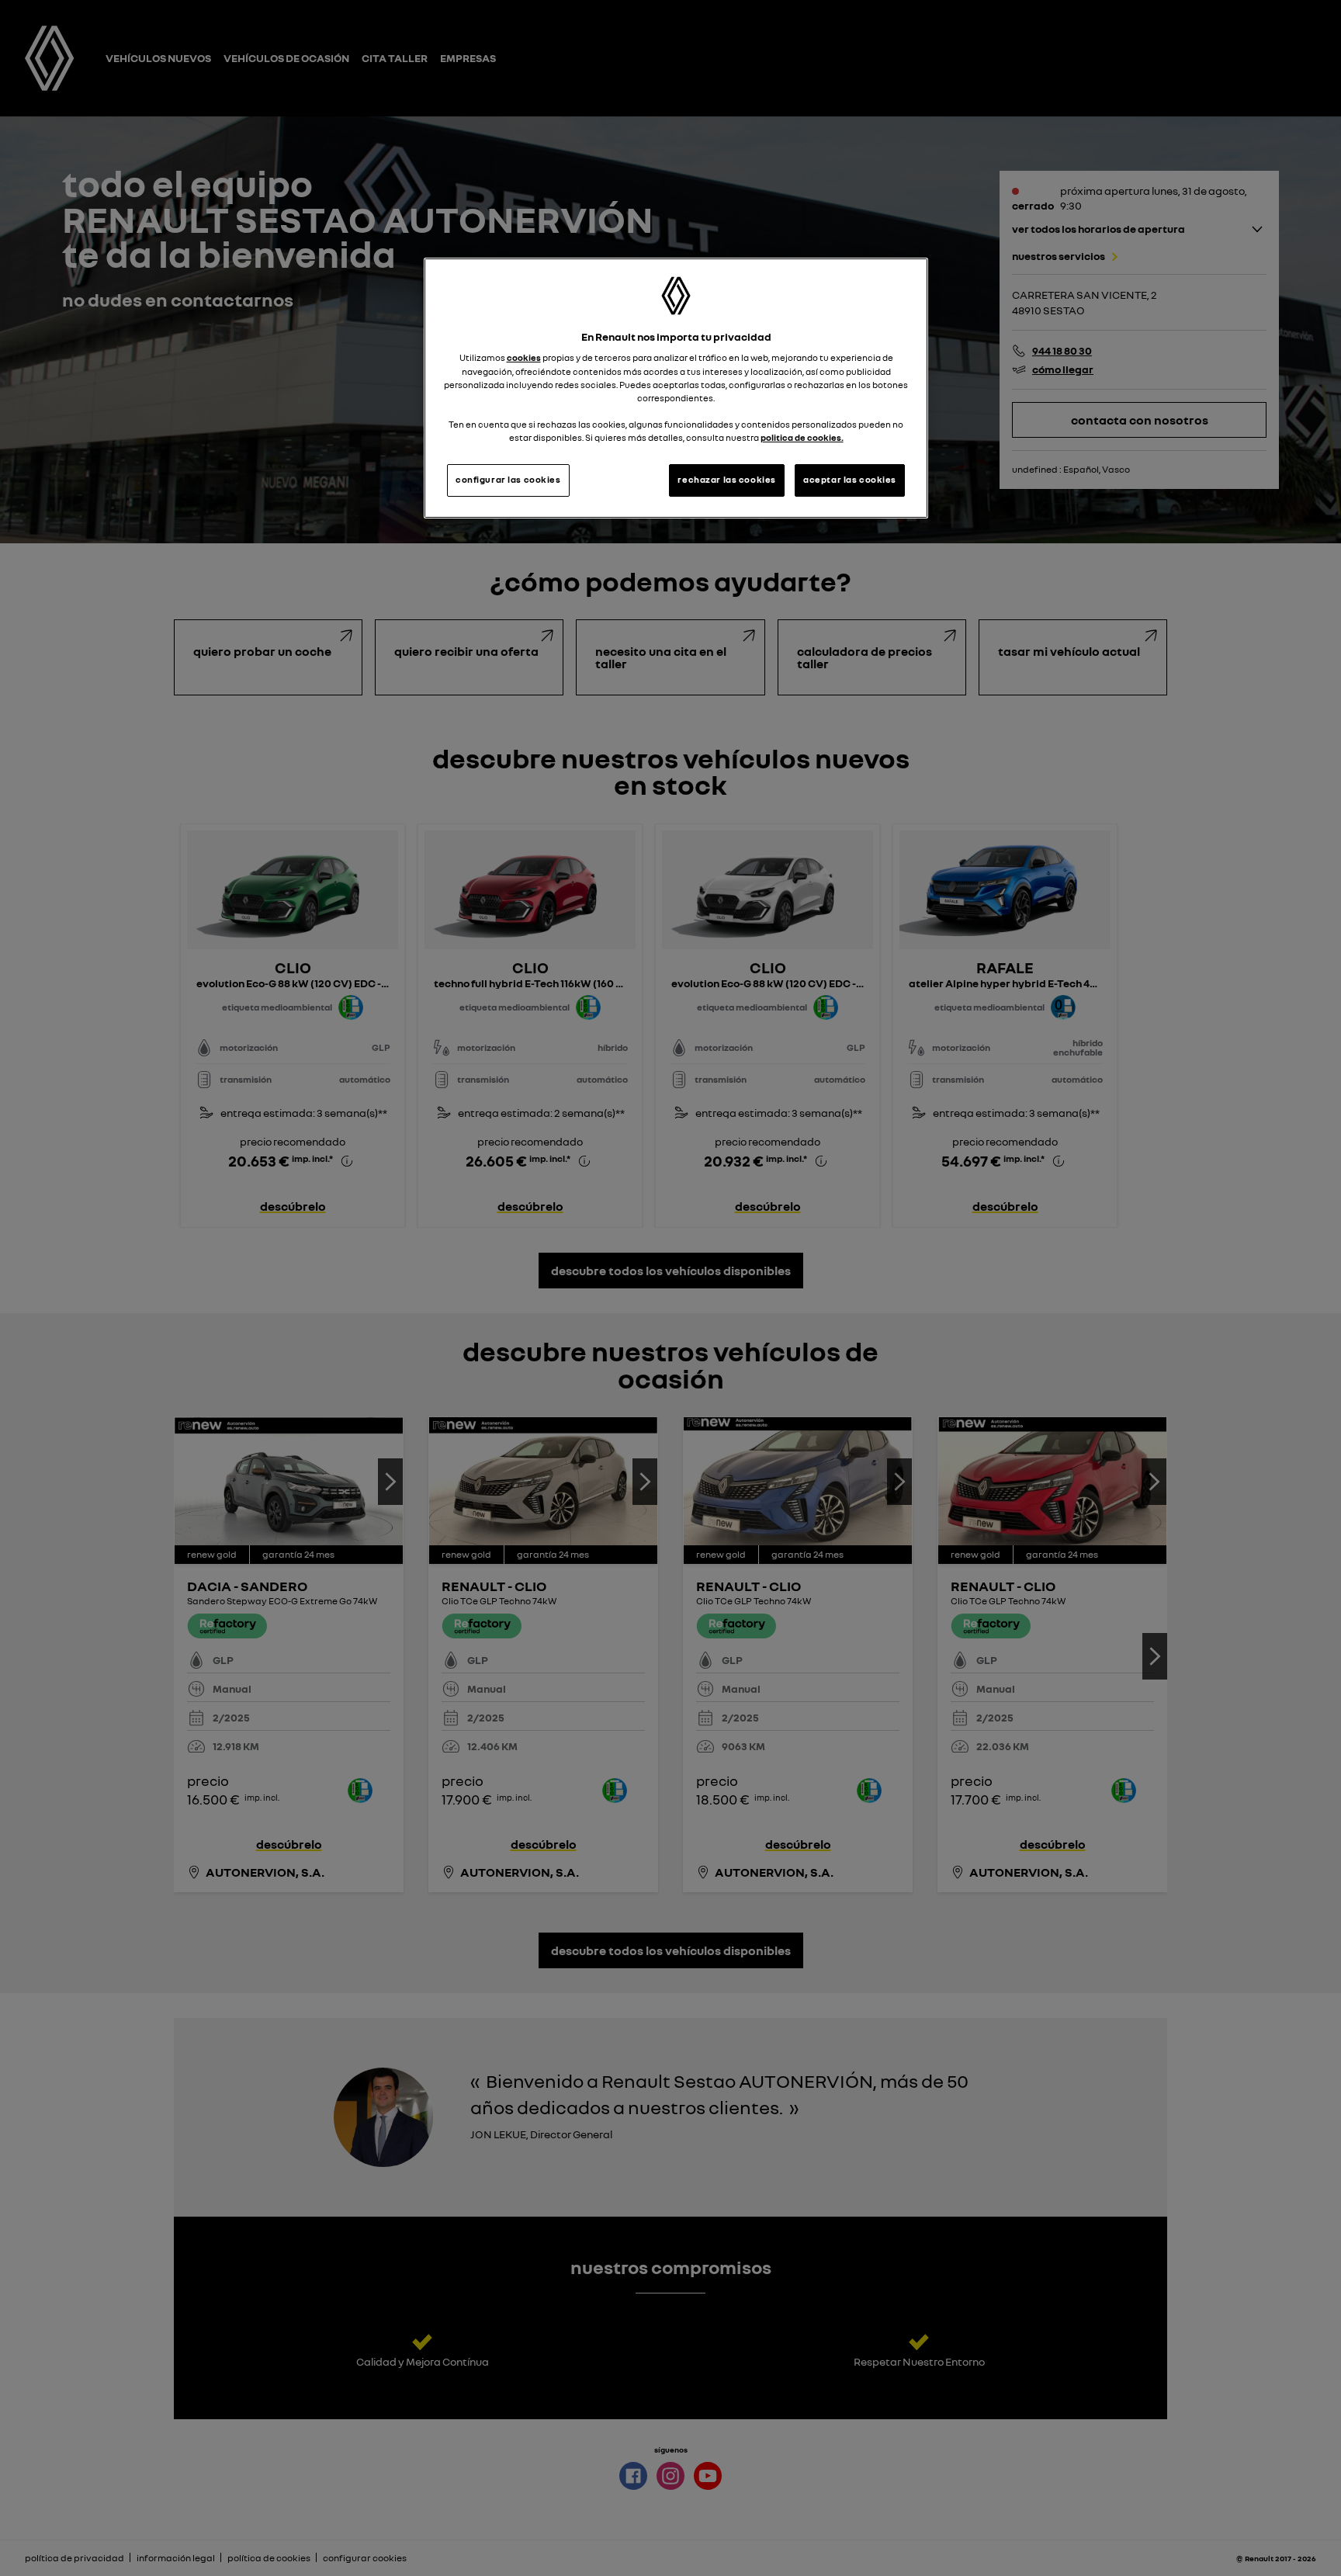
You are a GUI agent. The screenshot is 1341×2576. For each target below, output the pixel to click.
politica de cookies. (802, 438)
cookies (524, 358)
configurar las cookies (508, 480)
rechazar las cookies (726, 480)
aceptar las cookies (850, 480)
